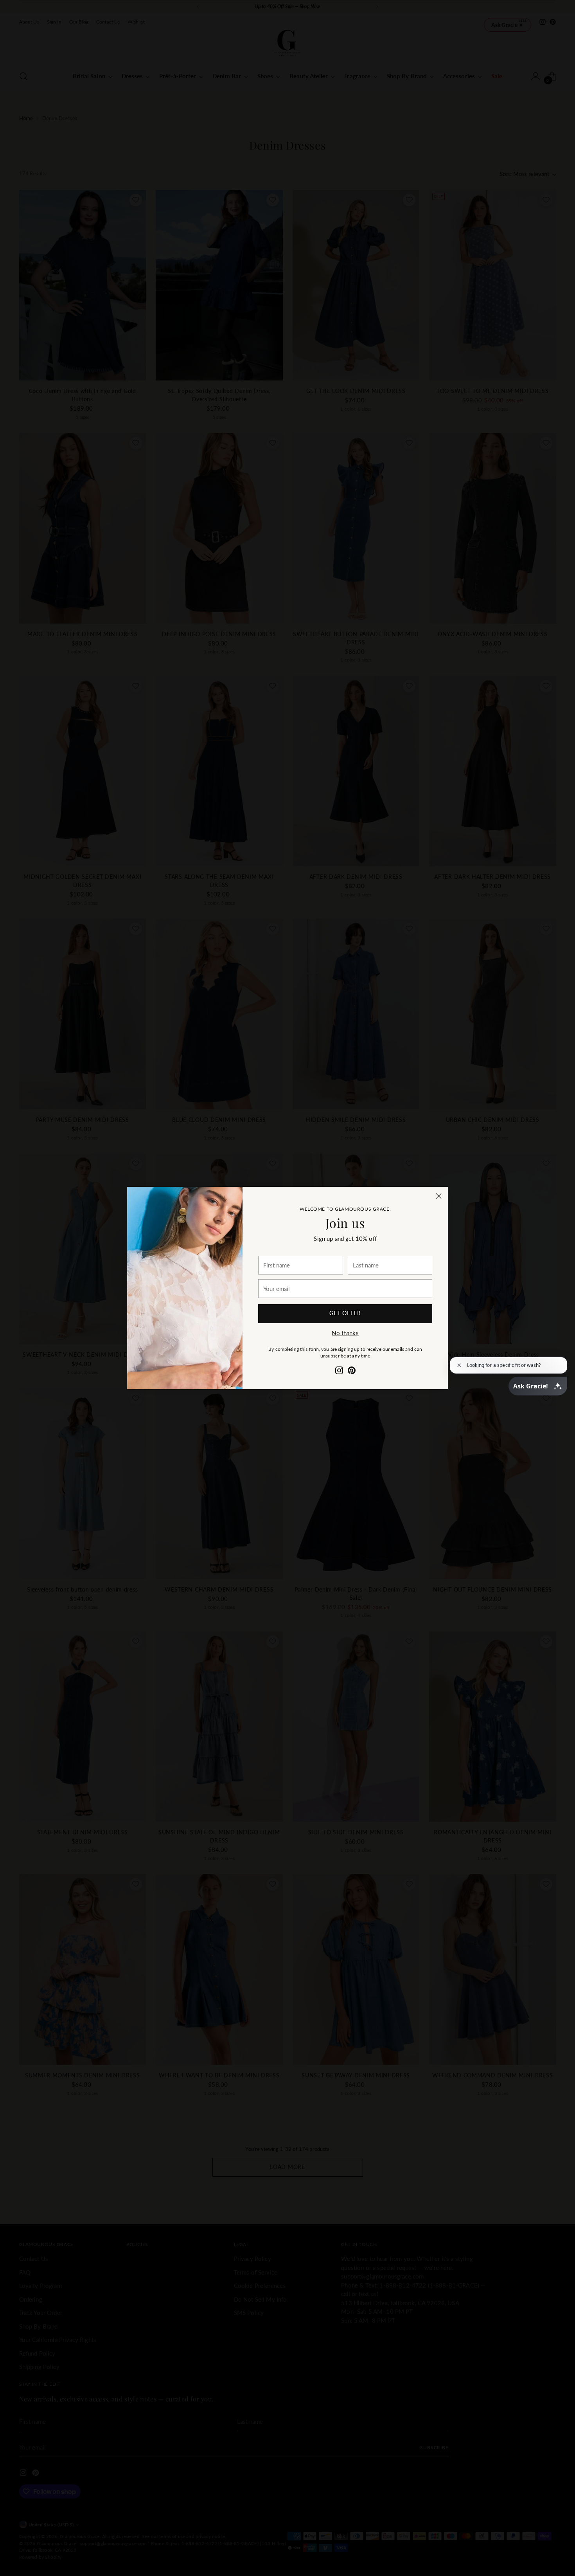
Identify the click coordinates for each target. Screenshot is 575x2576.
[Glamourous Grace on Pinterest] (352, 1372)
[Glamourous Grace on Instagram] (339, 1372)
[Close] (439, 1196)
